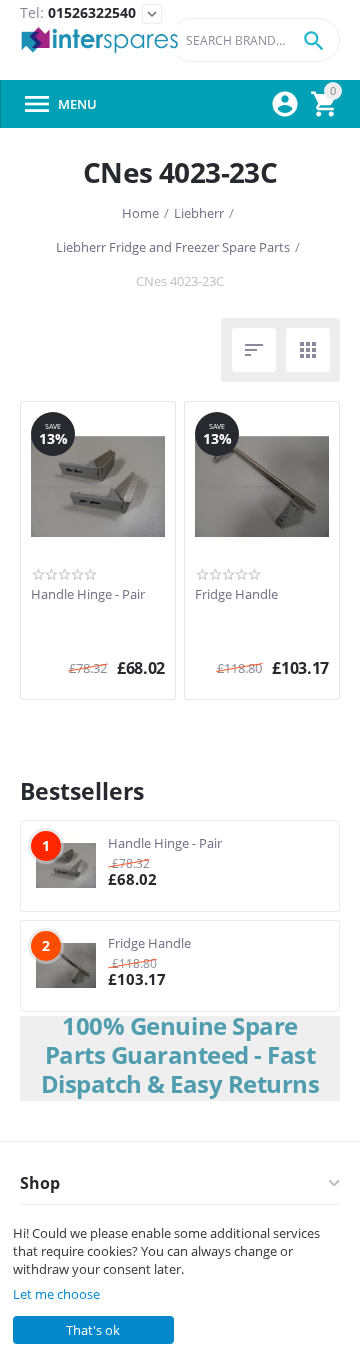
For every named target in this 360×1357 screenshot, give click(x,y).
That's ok (93, 1330)
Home (140, 213)
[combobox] (255, 40)
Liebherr (199, 213)
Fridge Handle (236, 595)
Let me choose (56, 1294)
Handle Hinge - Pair (88, 595)
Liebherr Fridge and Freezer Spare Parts (173, 247)
